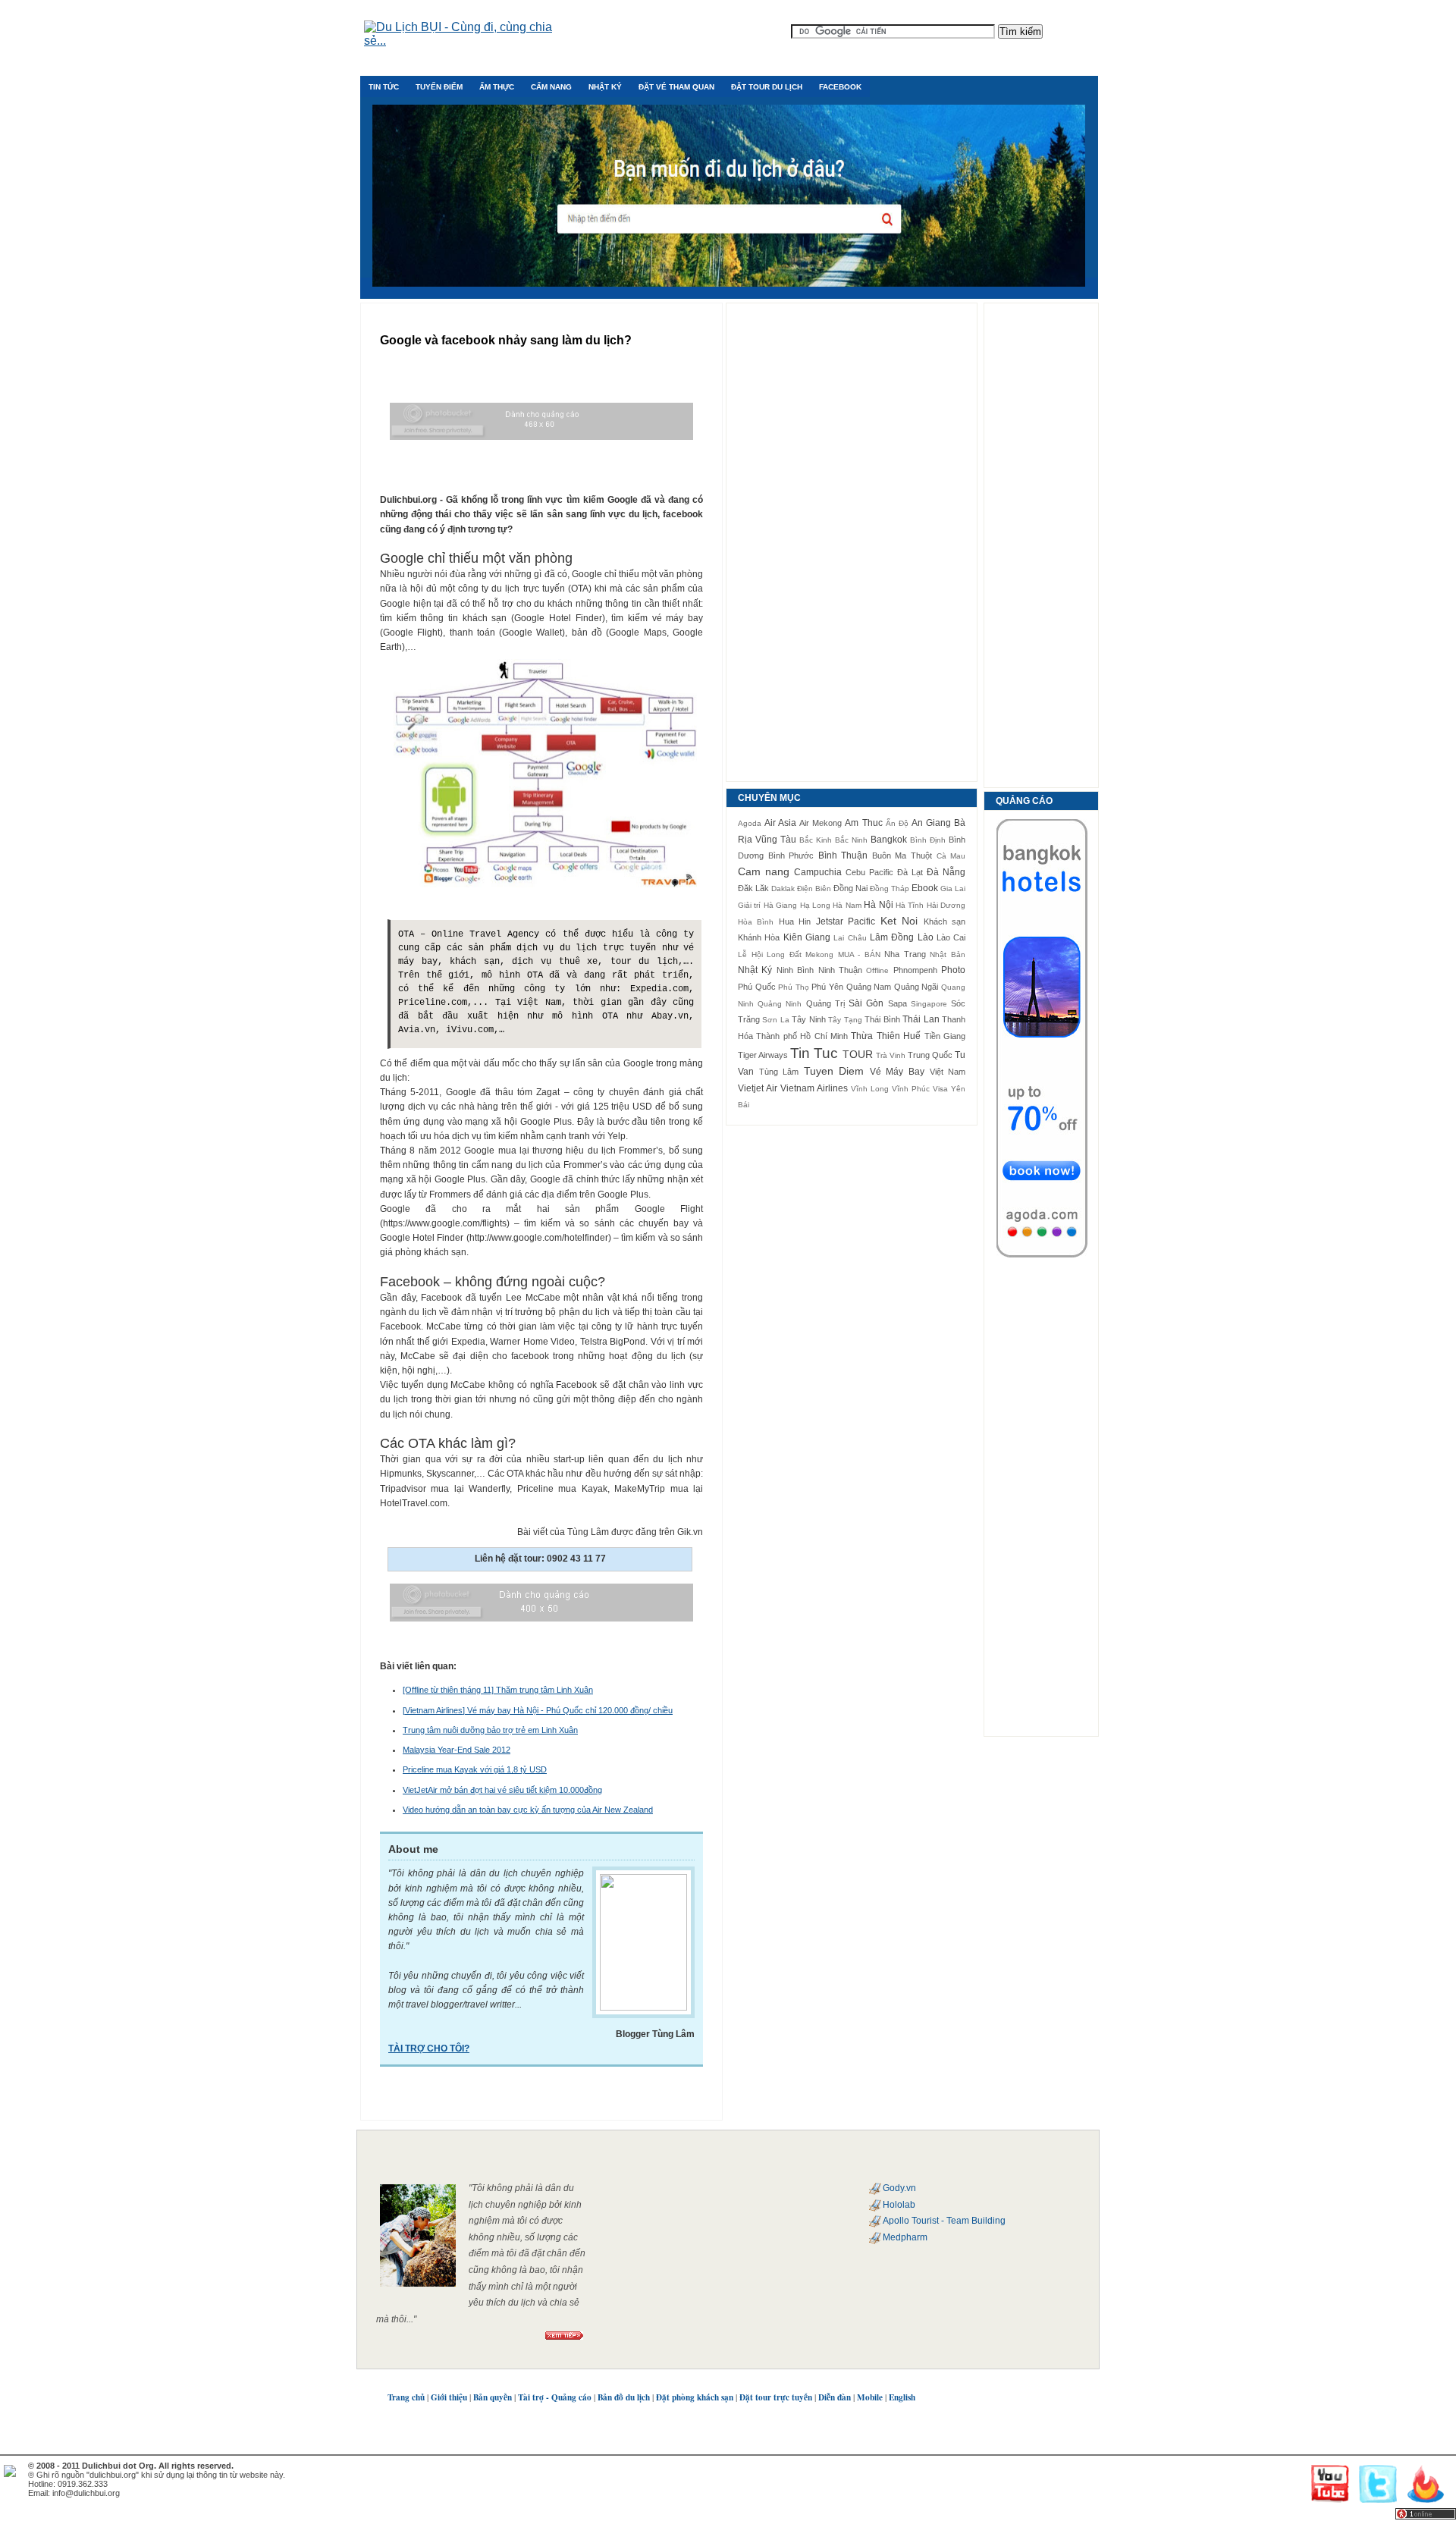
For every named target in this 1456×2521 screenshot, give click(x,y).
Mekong (819, 954)
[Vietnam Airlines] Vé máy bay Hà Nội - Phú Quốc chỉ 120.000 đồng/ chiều (538, 1710)
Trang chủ (406, 2397)
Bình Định (928, 840)
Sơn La (775, 1020)
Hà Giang (780, 905)
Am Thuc (863, 823)
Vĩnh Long (870, 1089)
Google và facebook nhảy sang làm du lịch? (506, 340)
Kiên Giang (807, 937)
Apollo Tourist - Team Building (944, 2221)
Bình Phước (791, 856)
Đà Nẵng (946, 872)
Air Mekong (821, 823)
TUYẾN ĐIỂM (439, 87)
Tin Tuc (814, 1053)
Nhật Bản (948, 954)
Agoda (750, 823)
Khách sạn (945, 921)
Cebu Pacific (869, 872)
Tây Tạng (845, 1020)
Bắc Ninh (851, 840)
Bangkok (889, 840)
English (902, 2397)
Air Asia (780, 823)
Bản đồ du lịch (624, 2397)
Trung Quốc (930, 1055)
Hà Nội (878, 905)
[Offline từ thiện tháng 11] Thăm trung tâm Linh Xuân (498, 1690)
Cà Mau (951, 856)
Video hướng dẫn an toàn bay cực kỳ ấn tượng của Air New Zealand (528, 1810)
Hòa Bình (756, 922)
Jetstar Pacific (846, 921)
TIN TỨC (384, 87)
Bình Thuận (843, 856)
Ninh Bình (795, 970)
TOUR (858, 1054)
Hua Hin (795, 921)
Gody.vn (899, 2188)
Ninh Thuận (840, 970)
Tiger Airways (763, 1055)
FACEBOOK (840, 87)
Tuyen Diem (834, 1071)
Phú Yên (827, 987)
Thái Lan (921, 1019)
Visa (940, 1089)
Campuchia (818, 872)
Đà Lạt (910, 872)
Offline (877, 970)
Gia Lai (953, 888)
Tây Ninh (808, 1019)
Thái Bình (882, 1019)
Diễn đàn (835, 2397)
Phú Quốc (757, 987)
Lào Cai (951, 937)
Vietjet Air (758, 1088)
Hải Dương (946, 905)
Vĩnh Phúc (911, 1089)
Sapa (897, 1003)
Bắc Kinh (816, 840)
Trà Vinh (891, 1055)
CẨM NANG (551, 87)
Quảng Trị (825, 1003)
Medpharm (905, 2237)
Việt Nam (948, 1072)
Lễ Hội (750, 954)
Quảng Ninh (780, 1004)
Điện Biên (814, 888)
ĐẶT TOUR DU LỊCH (767, 87)
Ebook (925, 888)
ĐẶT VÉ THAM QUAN (676, 87)
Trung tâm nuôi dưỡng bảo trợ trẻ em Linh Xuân (490, 1730)
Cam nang (764, 871)
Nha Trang (905, 954)
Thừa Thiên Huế (886, 1036)
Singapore (929, 1004)
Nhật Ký (755, 970)
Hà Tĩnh (910, 905)
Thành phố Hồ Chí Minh (802, 1036)
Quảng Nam (869, 987)
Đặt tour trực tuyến (776, 2397)
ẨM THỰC (497, 87)
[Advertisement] (852, 542)
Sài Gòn (866, 1003)
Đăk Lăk (753, 888)
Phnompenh (915, 970)
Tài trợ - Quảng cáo (555, 2397)
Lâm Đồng (892, 937)
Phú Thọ (794, 987)
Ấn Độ (897, 823)
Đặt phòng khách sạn (695, 2397)
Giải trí (749, 905)
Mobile (870, 2397)
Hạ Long (815, 905)
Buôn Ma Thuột (902, 856)
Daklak (783, 888)
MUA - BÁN (859, 954)
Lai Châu (850, 938)
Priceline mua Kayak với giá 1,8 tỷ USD (475, 1769)
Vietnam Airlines (814, 1088)
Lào (926, 937)
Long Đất (784, 954)
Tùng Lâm (779, 1072)
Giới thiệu (449, 2397)
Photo (953, 970)
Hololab (899, 2205)
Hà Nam (847, 905)
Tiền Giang (945, 1036)
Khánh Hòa (759, 937)
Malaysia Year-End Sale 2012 (457, 1750)
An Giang (931, 823)
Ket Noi (899, 921)
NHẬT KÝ (605, 87)
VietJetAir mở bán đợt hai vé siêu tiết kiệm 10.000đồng (502, 1790)
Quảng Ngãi (916, 987)
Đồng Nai (850, 888)
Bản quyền (493, 2397)
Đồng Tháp (890, 888)
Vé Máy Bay (897, 1072)
